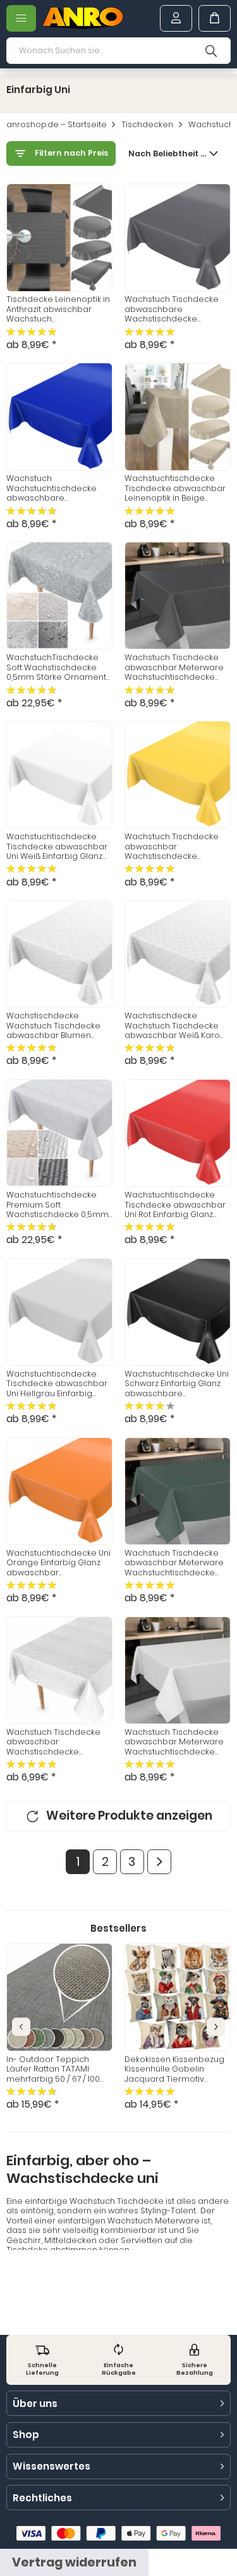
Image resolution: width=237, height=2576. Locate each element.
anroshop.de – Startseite (57, 125)
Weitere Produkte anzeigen (129, 1816)
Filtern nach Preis (71, 153)
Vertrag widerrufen (74, 2562)
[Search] (211, 51)
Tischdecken (147, 125)
